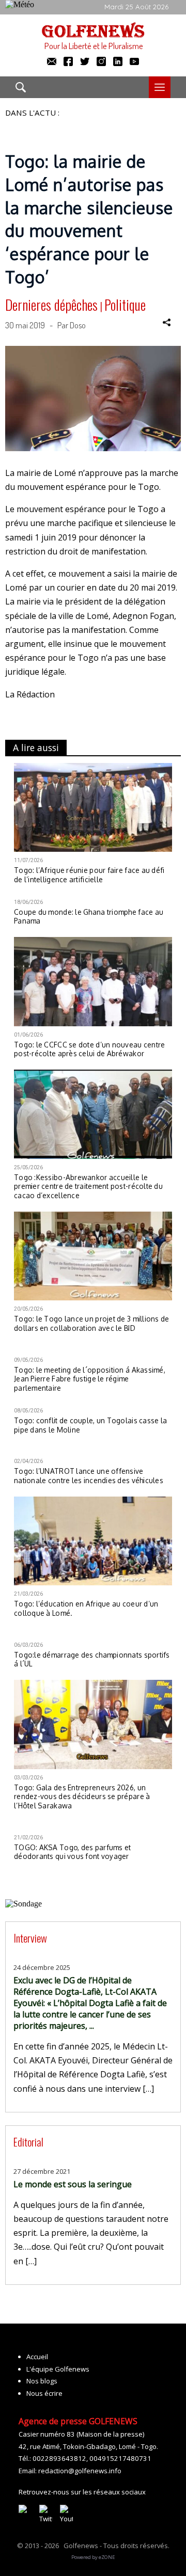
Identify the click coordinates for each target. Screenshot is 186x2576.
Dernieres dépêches (51, 305)
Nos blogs (42, 2381)
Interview (30, 1938)
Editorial (28, 2142)
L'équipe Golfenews (58, 2369)
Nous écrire (44, 2393)
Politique (125, 305)
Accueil (37, 2357)
